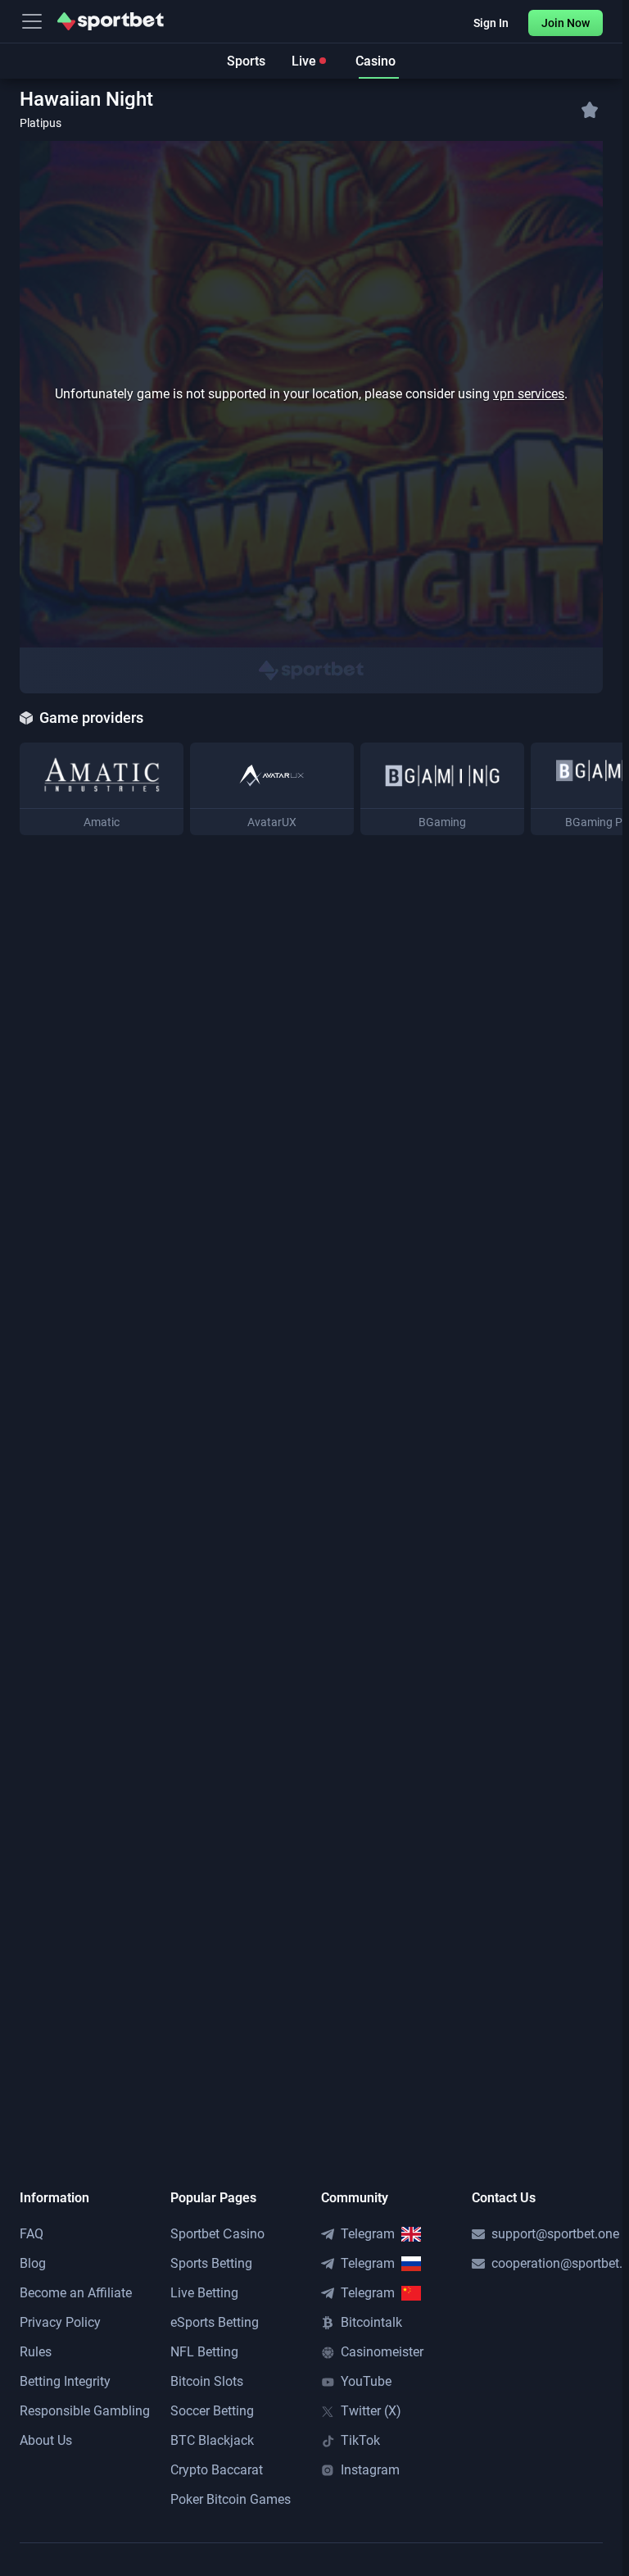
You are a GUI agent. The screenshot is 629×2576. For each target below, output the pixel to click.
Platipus (41, 123)
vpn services (529, 394)
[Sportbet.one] (111, 21)
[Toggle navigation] (32, 21)
